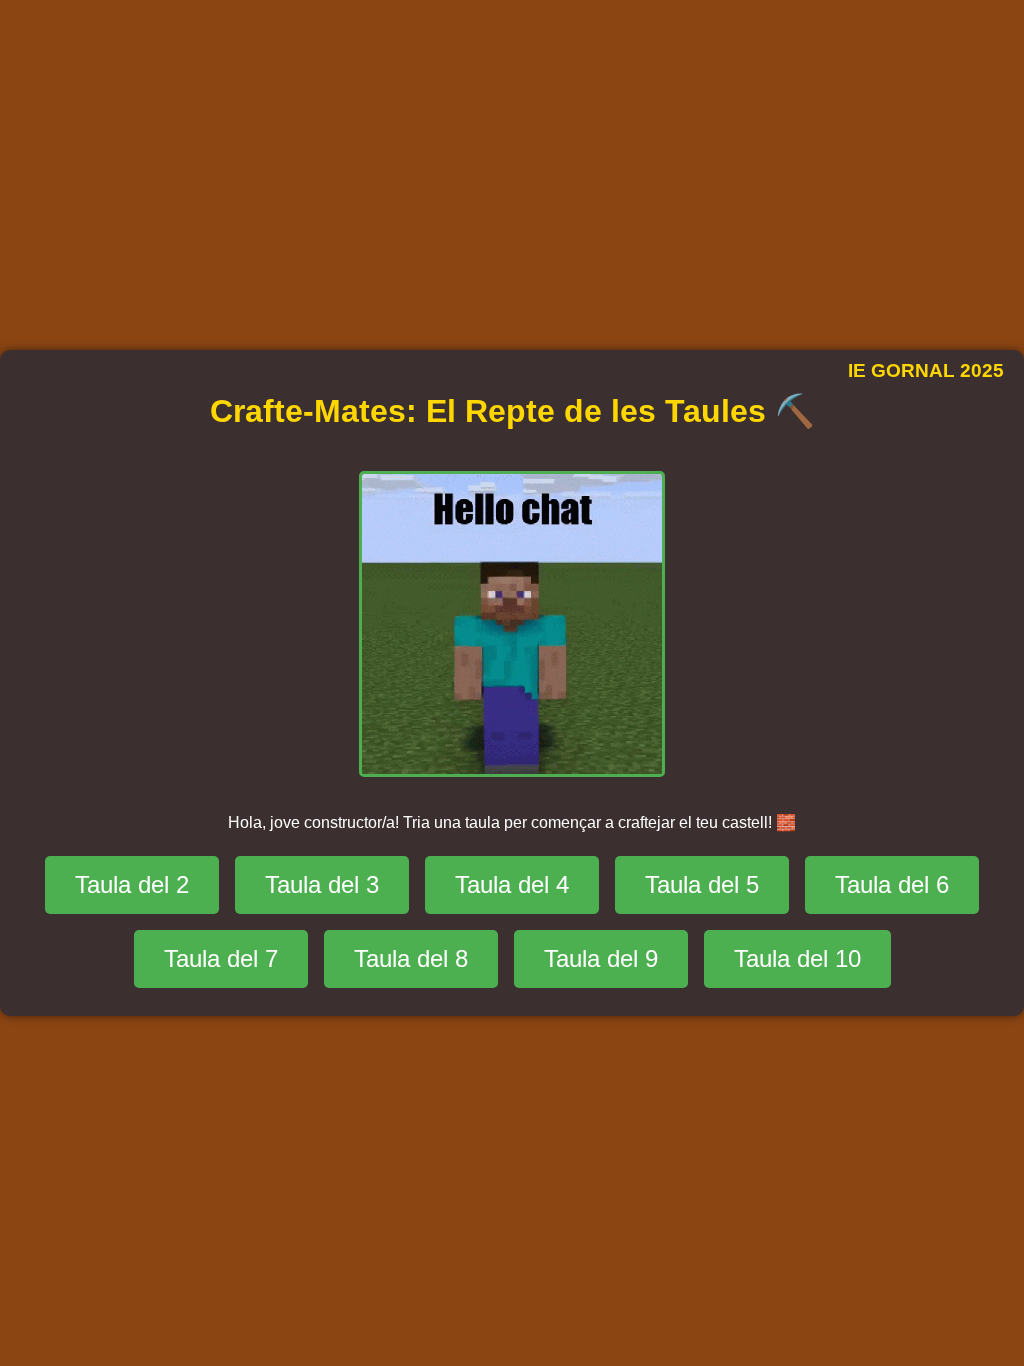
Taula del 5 (702, 884)
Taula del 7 (221, 958)
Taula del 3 (322, 884)
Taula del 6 (892, 884)
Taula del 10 (797, 958)
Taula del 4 (512, 884)
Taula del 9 (601, 958)
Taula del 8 (411, 958)
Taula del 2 (132, 884)
